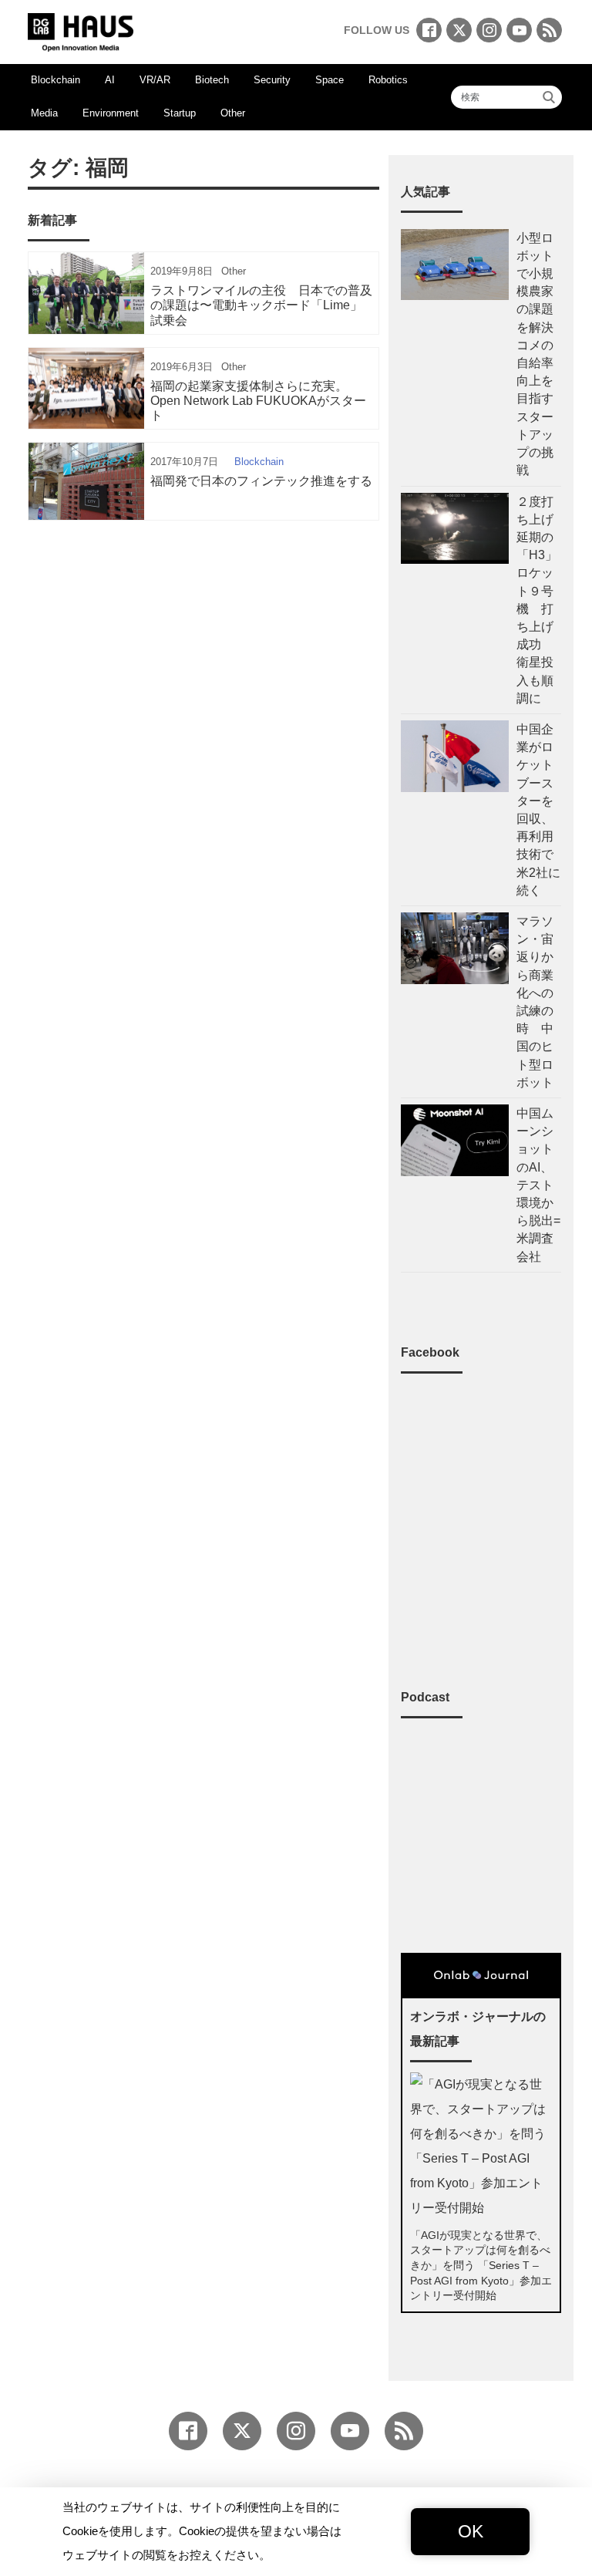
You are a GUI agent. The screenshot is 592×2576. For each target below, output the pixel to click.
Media (44, 113)
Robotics (388, 80)
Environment (111, 113)
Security (272, 80)
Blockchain (55, 80)
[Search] (549, 97)
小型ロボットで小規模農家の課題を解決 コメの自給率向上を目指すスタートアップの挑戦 (535, 354)
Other (233, 113)
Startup (180, 113)
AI (110, 80)
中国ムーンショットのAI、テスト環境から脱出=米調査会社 (538, 1185)
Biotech (212, 80)
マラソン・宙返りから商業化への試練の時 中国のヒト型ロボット (535, 1002)
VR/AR (155, 80)
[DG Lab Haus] (81, 30)
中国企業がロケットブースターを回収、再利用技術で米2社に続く (538, 810)
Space (330, 80)
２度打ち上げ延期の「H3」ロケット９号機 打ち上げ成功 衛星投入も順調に (537, 600)
